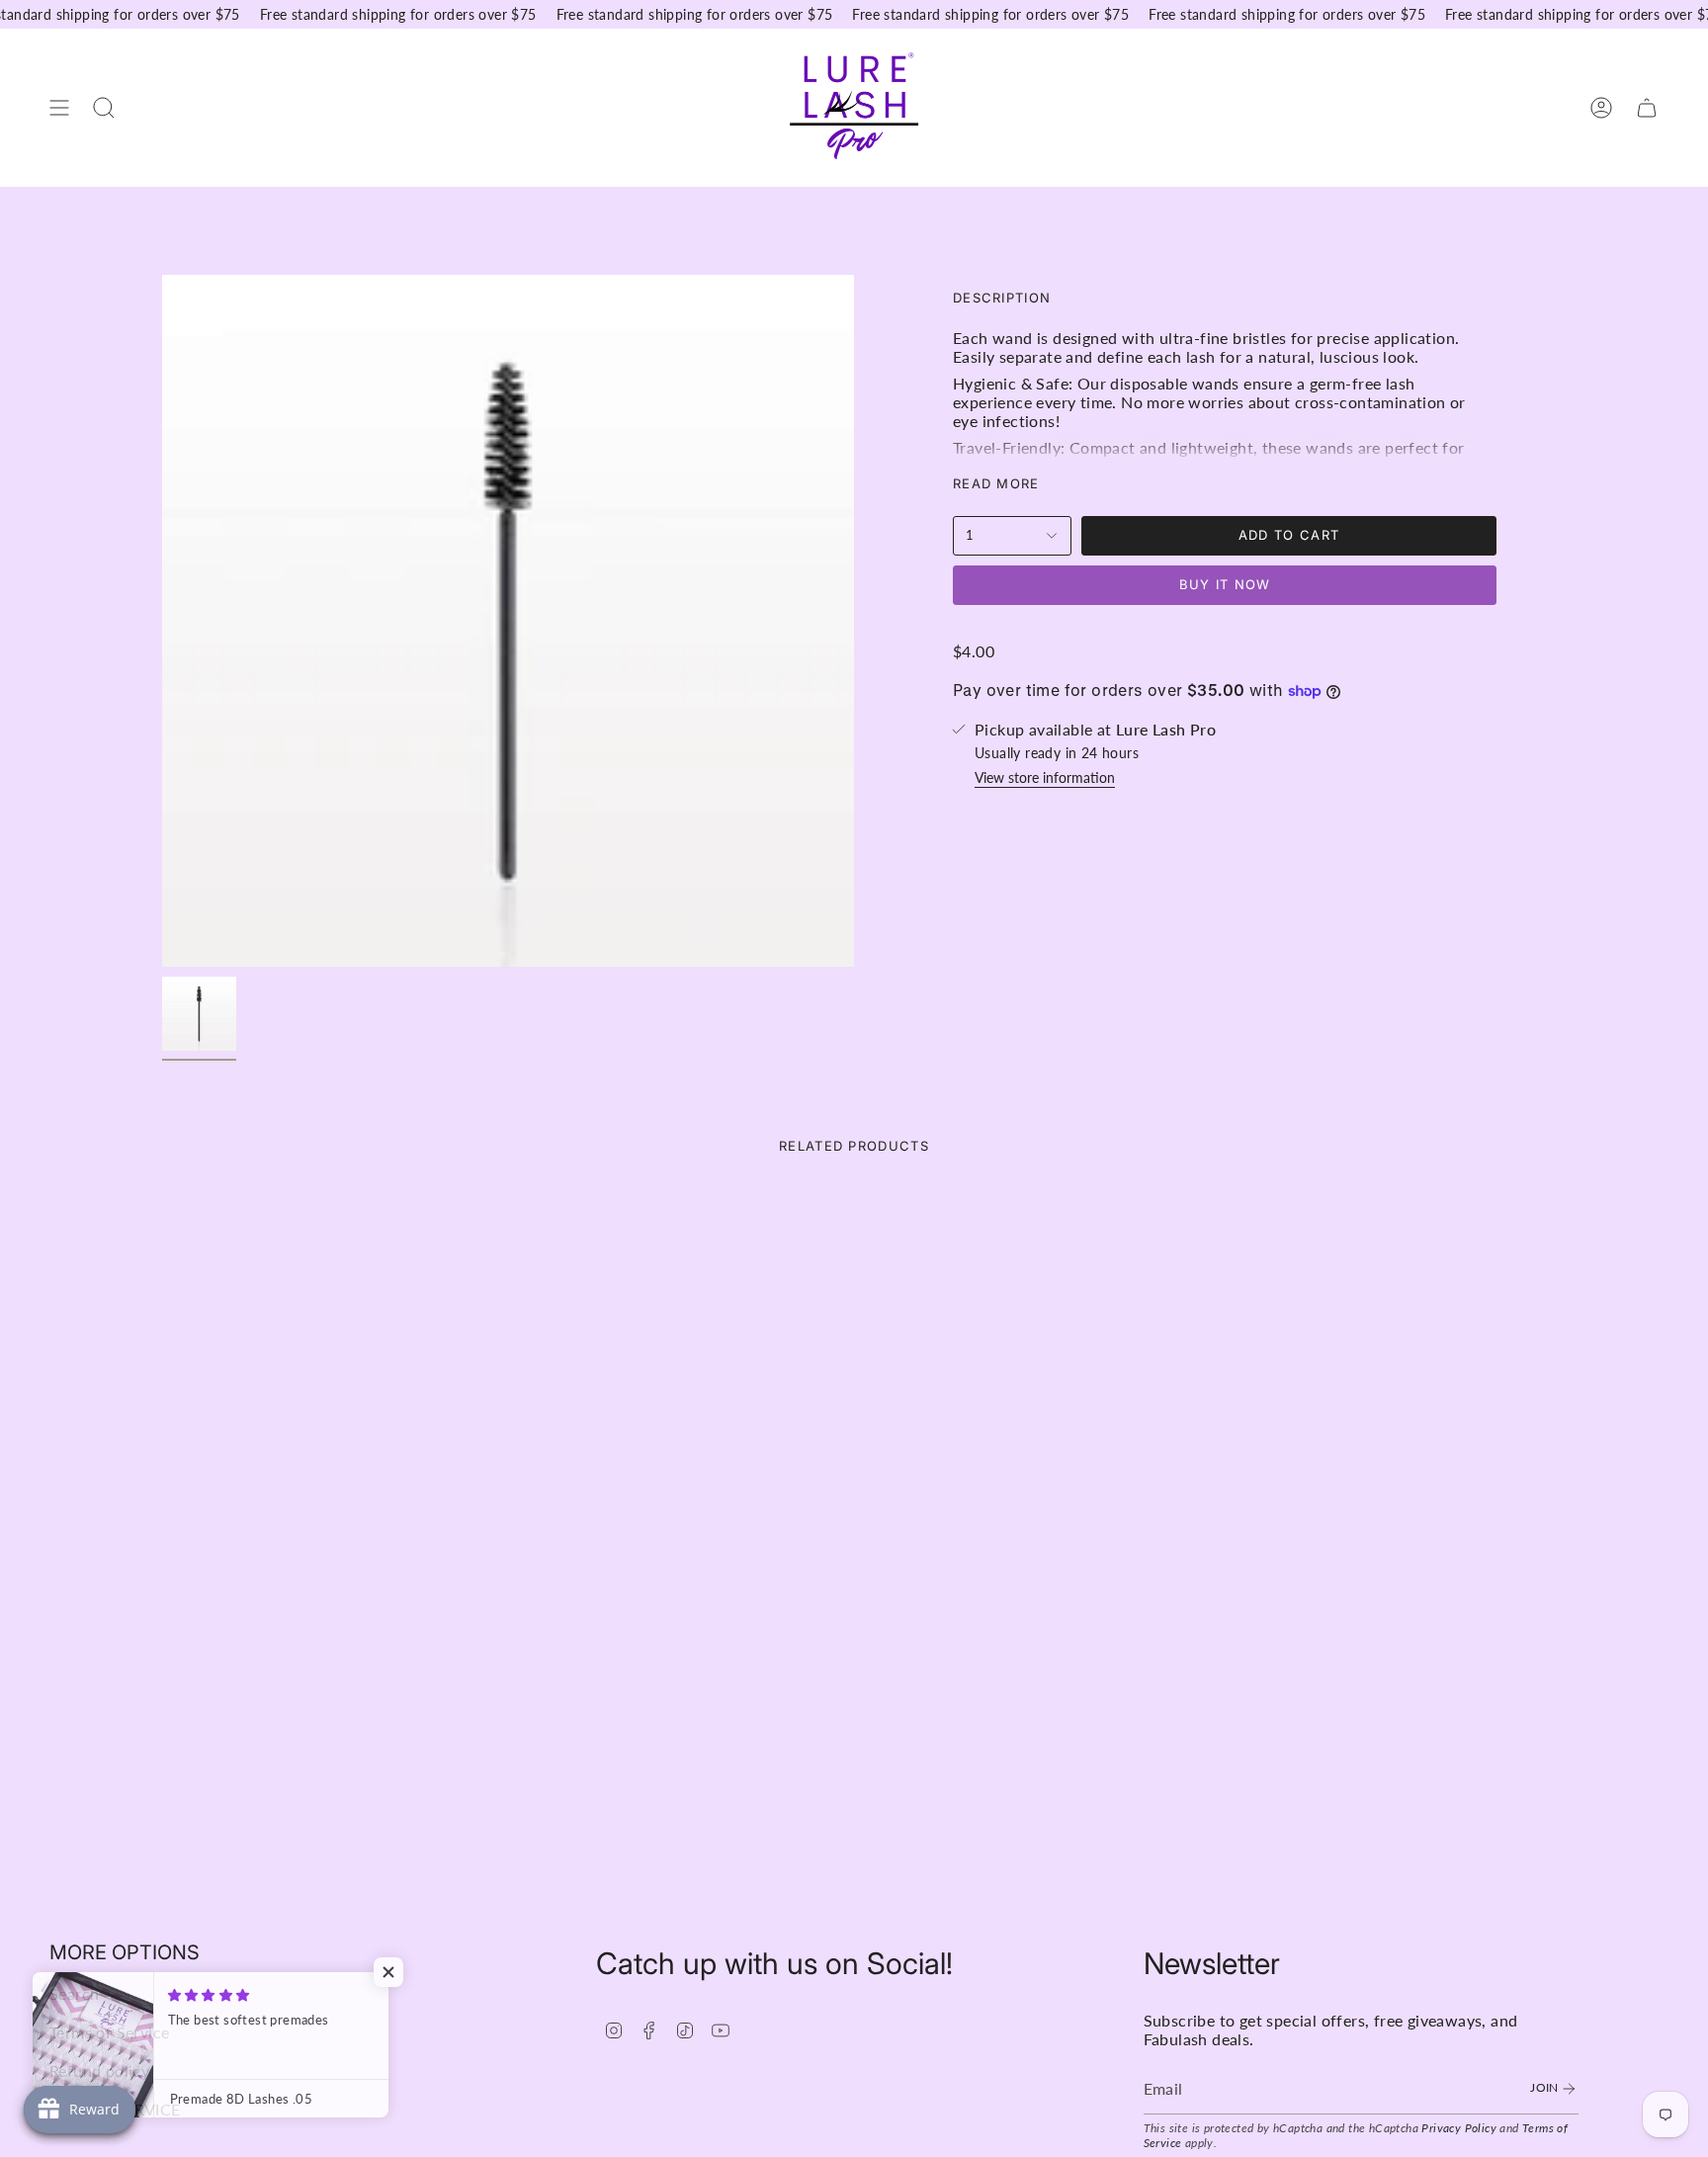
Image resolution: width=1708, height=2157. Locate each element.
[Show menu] (59, 107)
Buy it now (1225, 584)
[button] (395, 1972)
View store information (1045, 777)
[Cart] (1647, 107)
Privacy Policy (1459, 2128)
